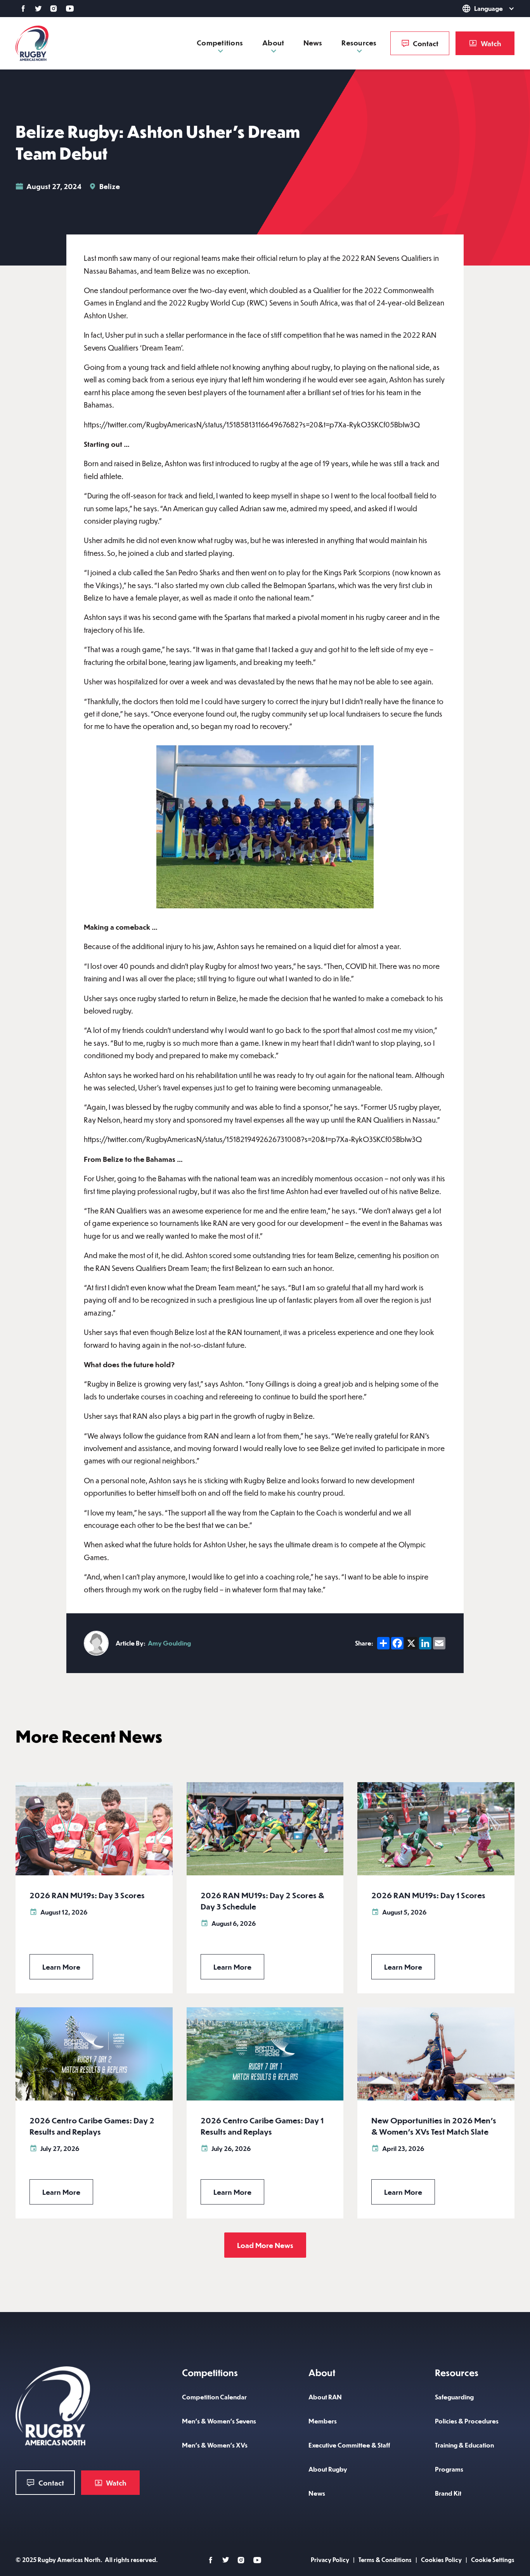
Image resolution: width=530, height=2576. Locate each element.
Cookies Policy (441, 2560)
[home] (32, 43)
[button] (477, 9)
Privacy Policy (330, 2560)
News (313, 43)
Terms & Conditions (385, 2560)
